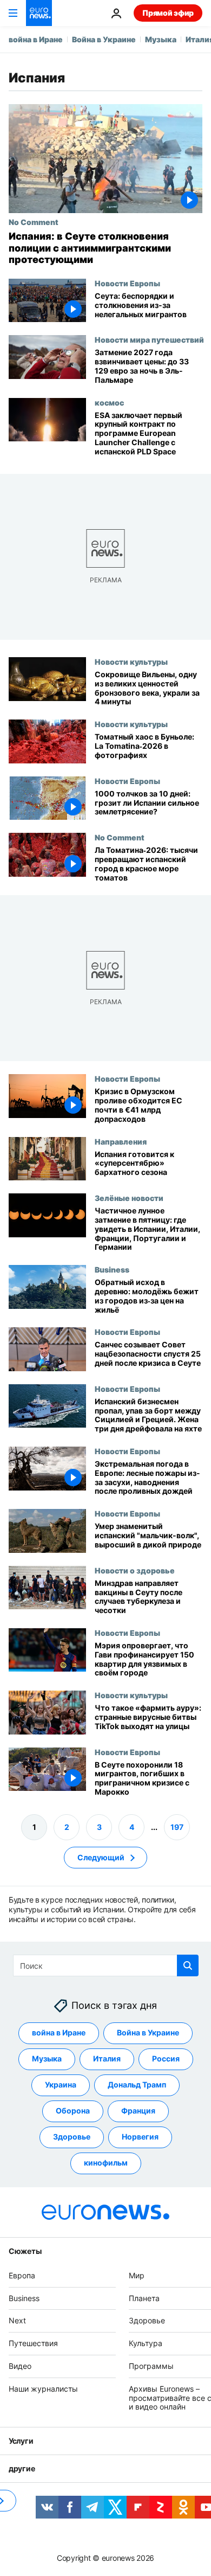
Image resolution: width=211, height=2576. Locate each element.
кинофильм (106, 2163)
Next (17, 2320)
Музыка (161, 39)
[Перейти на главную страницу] (39, 13)
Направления (121, 1141)
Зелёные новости (129, 1198)
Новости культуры (131, 661)
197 (177, 1826)
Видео (20, 2366)
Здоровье (72, 2137)
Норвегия (140, 2137)
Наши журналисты (43, 2388)
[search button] (188, 1965)
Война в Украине (104, 39)
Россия (166, 2058)
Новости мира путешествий (149, 339)
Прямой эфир (168, 13)
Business (112, 1269)
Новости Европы (127, 283)
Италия (107, 2058)
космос (109, 402)
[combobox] (106, 1965)
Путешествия (33, 2343)
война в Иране (36, 39)
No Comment (34, 222)
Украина (61, 2084)
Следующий (101, 1857)
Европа (22, 2275)
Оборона (73, 2111)
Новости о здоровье (135, 1570)
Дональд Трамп (137, 2084)
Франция (138, 2111)
